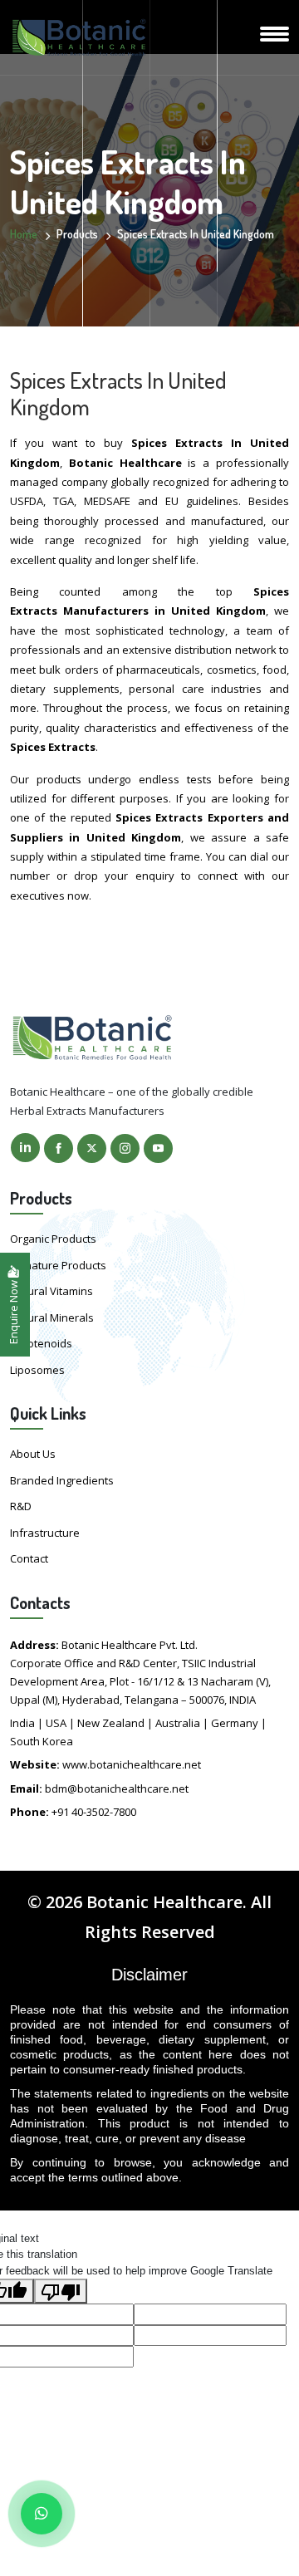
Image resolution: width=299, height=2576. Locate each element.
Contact (29, 1558)
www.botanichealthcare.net (132, 1764)
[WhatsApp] (42, 2514)
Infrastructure (45, 1533)
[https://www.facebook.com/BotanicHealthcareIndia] (59, 1148)
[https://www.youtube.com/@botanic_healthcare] (158, 1148)
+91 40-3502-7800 (94, 1812)
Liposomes (37, 1370)
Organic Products (53, 1239)
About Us (33, 1454)
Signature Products (58, 1265)
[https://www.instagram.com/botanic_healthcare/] (125, 1148)
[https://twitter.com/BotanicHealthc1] (92, 1148)
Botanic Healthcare (164, 1902)
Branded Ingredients (62, 1480)
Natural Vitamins (51, 1291)
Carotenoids (41, 1343)
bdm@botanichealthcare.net (117, 1788)
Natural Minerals (52, 1317)
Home (24, 234)
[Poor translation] (61, 2291)
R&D (21, 1506)
